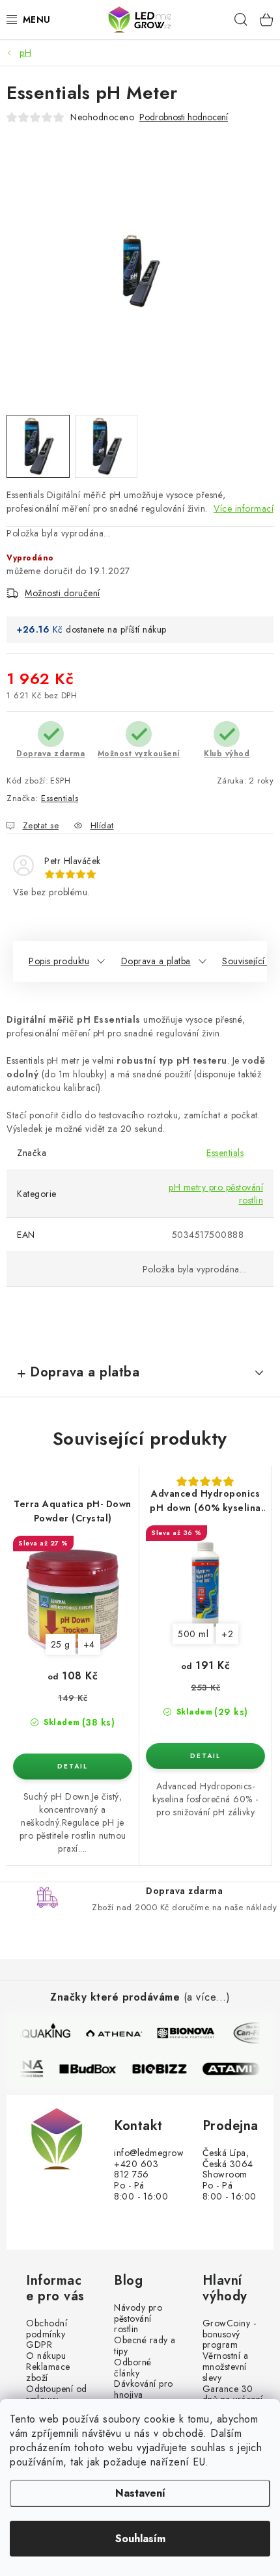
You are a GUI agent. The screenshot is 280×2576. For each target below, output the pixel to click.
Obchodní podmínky (47, 2329)
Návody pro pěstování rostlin (138, 2319)
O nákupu (46, 2356)
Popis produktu (59, 961)
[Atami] (237, 2069)
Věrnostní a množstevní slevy (226, 2367)
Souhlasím (140, 2539)
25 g (61, 1644)
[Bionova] (186, 2033)
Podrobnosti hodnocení (184, 117)
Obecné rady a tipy (145, 2346)
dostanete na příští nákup (116, 629)
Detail (73, 1767)
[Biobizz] (165, 2069)
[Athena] (115, 2033)
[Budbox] (94, 2069)
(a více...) (207, 1997)
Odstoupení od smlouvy (57, 2395)
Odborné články (133, 2368)
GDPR (39, 2345)
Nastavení (140, 2493)
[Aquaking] (43, 2033)
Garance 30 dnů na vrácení (233, 2395)
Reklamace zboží (48, 2372)
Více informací (244, 508)
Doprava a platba (156, 961)
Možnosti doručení (63, 593)
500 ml (193, 1634)
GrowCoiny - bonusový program (230, 2334)
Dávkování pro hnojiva (144, 2389)
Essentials (60, 798)
